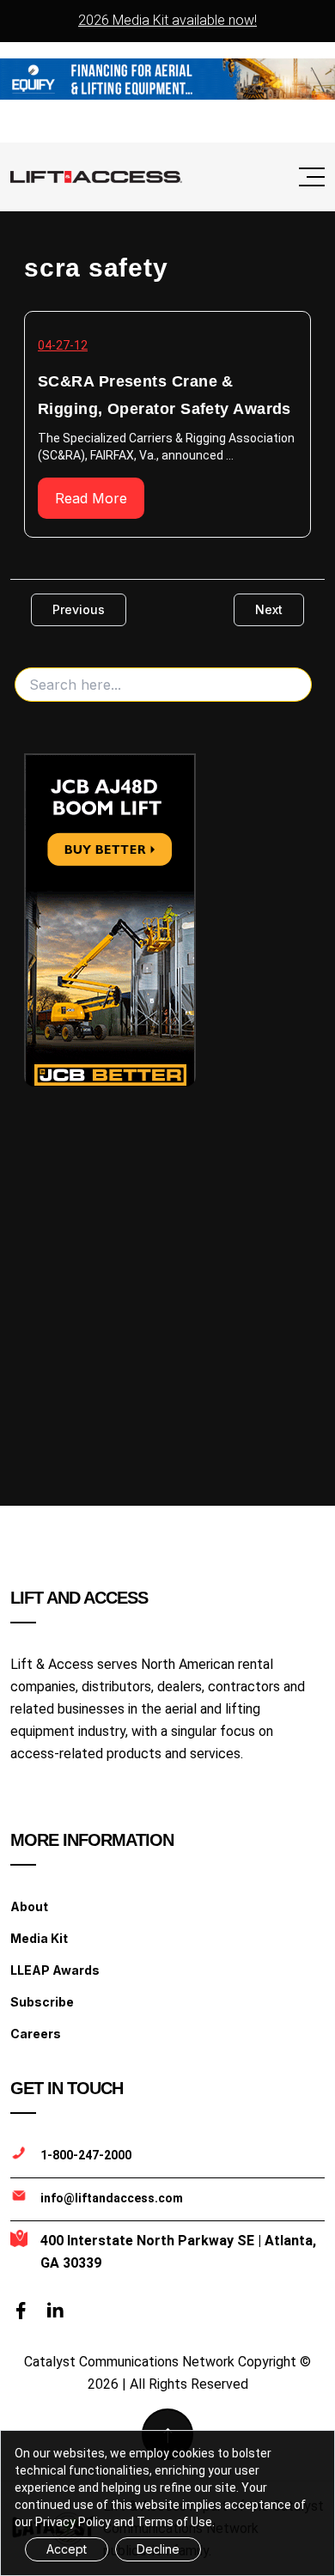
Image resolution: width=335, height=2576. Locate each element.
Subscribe (42, 2002)
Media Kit (39, 1938)
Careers (36, 2034)
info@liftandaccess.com (112, 2198)
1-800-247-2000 (86, 2155)
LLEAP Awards (55, 1970)
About (29, 1906)
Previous (79, 609)
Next (269, 609)
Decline (158, 2549)
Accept (67, 2549)
